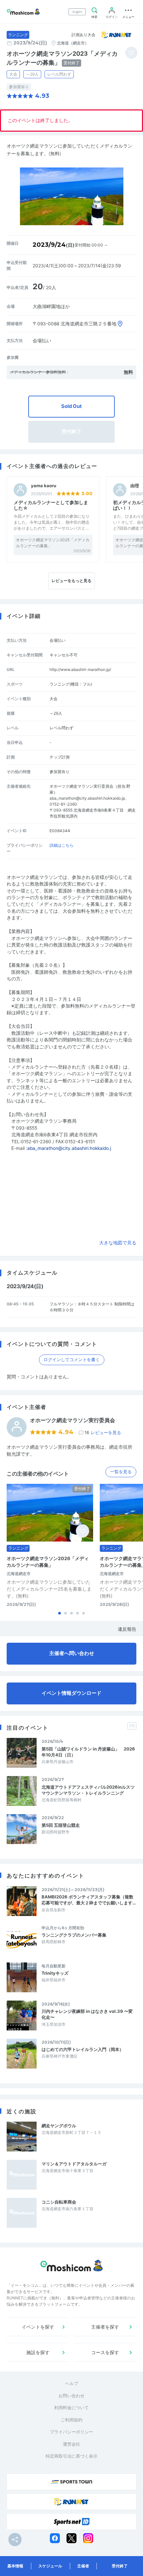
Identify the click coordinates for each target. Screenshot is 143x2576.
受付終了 (120, 2566)
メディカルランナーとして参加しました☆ (51, 505)
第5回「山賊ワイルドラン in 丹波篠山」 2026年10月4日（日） (88, 1752)
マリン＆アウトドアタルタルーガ (74, 2164)
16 (103, 1432)
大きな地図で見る (118, 1243)
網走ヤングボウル (59, 2126)
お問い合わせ (71, 2396)
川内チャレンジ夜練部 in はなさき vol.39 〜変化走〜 (87, 2014)
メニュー (128, 17)
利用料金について (71, 2408)
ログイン (112, 17)
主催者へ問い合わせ (72, 1653)
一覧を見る (121, 1472)
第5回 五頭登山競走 (61, 1825)
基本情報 (15, 2566)
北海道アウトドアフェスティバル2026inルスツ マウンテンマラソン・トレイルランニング (89, 1790)
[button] (60, 1613)
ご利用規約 (72, 2420)
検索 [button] (94, 17)
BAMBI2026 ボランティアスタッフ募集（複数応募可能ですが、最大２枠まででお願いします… (89, 1900)
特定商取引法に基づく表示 (71, 2456)
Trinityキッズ (55, 1973)
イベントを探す (38, 2327)
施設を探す (38, 2352)
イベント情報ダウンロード (71, 1693)
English (77, 12)
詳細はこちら (62, 845)
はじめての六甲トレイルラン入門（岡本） (83, 2049)
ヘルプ (72, 2383)
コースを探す (105, 2352)
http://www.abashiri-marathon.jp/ (80, 669)
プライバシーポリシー (71, 2432)
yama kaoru (44, 486)
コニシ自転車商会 (59, 2202)
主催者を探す (105, 2327)
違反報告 (127, 1629)
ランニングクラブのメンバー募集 (74, 1935)
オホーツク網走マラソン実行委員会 (72, 1420)
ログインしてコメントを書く (72, 1359)
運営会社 (71, 2444)
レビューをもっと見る (71, 581)
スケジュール (50, 2566)
